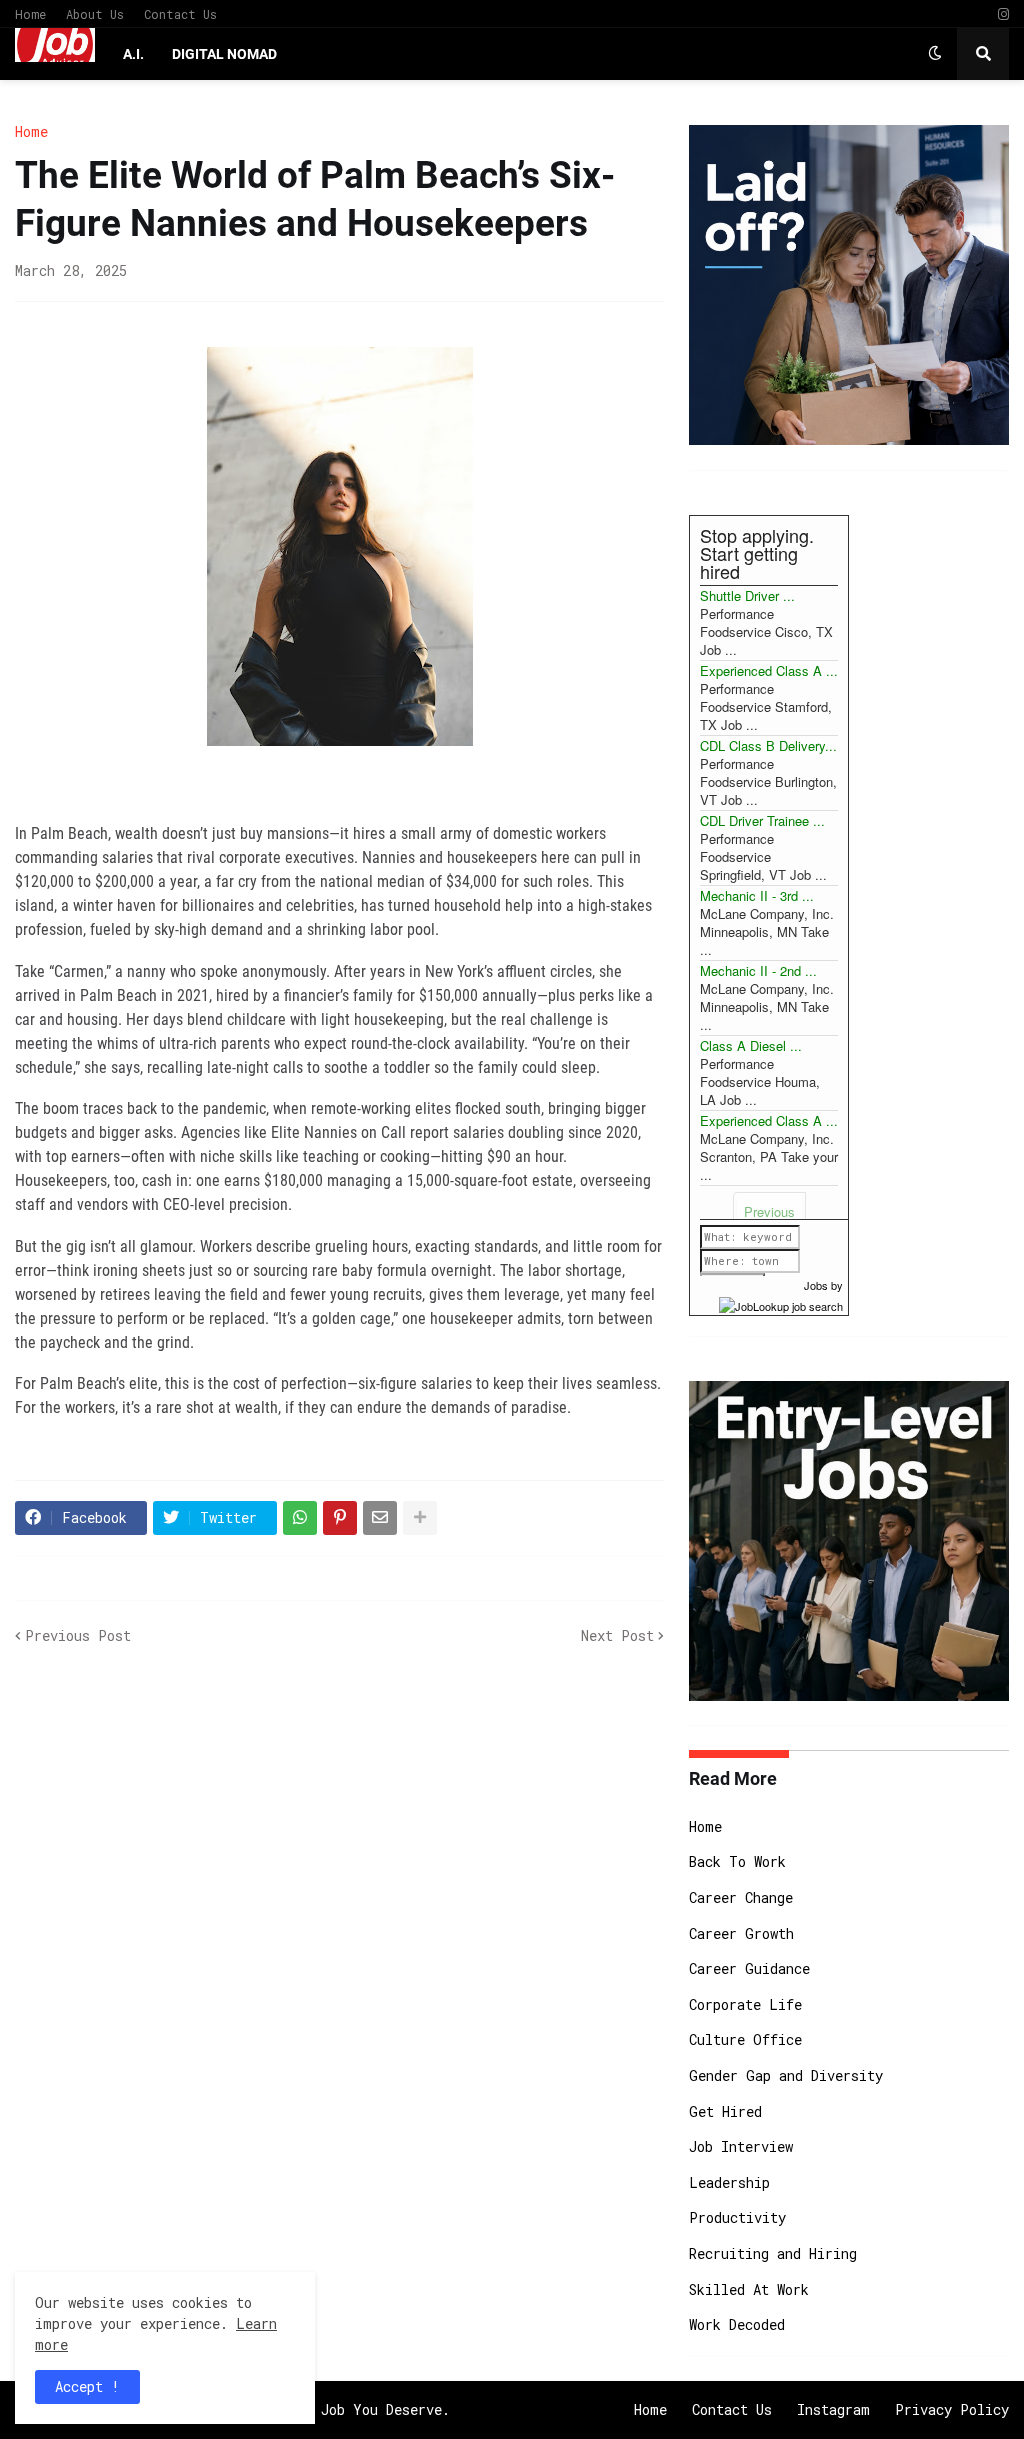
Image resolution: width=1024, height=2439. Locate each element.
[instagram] (1003, 14)
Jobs (816, 1285)
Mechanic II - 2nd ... (758, 970)
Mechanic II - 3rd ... (757, 895)
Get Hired (725, 2111)
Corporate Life (745, 2004)
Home (30, 14)
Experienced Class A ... (769, 670)
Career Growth (741, 1933)
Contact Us (180, 14)
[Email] (380, 1518)
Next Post (617, 1635)
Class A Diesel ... (751, 1045)
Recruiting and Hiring (773, 2253)
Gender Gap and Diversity (786, 2075)
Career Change (741, 1897)
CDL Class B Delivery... (768, 745)
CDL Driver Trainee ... (762, 820)
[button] (935, 54)
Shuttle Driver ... (747, 595)
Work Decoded (737, 2324)
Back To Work (737, 1861)
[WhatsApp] (300, 1518)
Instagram (833, 2409)
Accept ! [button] (87, 2386)
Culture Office (745, 2039)
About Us (95, 14)
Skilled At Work (749, 2289)
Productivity (737, 2217)
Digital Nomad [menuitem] (224, 54)
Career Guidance (749, 1968)
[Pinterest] (340, 1518)
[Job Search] (781, 1303)
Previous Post (78, 1635)
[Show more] (420, 1518)
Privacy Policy (952, 2409)
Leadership (729, 2182)
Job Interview (741, 2146)
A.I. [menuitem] (133, 54)
